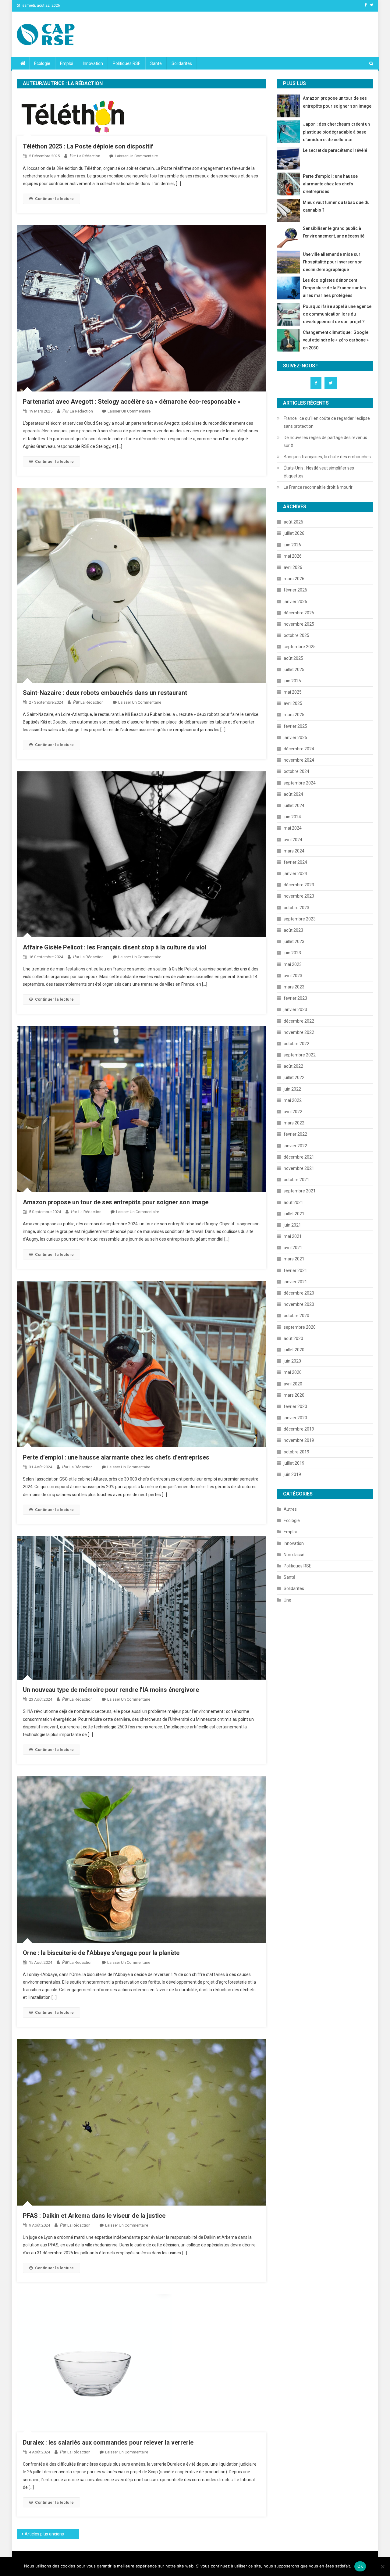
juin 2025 (292, 681)
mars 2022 (294, 1123)
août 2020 (293, 1338)
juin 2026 (292, 545)
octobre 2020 (296, 1316)
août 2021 (293, 1202)
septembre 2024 (300, 783)
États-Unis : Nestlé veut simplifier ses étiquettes (319, 472)
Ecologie (42, 63)
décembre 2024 (299, 749)
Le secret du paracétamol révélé (335, 150)
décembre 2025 (299, 613)
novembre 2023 (299, 896)
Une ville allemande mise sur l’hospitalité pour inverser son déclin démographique (333, 262)
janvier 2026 (295, 602)
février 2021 (295, 1270)
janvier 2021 (295, 1282)
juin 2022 (292, 1089)
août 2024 (293, 794)
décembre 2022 (299, 1021)
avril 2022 (293, 1112)
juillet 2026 (294, 533)
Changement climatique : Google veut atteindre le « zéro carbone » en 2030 (336, 340)
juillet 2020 (294, 1350)
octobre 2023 (296, 908)
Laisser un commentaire (136, 156)
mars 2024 (294, 851)
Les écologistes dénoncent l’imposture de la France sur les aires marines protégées (334, 288)
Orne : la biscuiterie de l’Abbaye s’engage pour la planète (101, 1953)
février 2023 (295, 998)
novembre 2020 (299, 1304)
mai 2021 (293, 1236)
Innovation (93, 63)
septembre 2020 (300, 1327)
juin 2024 (292, 817)
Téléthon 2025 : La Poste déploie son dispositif (88, 146)
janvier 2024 (295, 874)
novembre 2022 (299, 1032)
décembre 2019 (299, 1429)
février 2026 (295, 590)
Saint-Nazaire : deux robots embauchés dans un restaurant (105, 693)
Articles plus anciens (44, 2534)
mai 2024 (293, 828)
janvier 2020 (295, 1418)
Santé (156, 63)
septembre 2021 (300, 1191)
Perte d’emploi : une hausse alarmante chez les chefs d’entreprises (116, 1457)
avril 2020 (293, 1384)
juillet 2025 (294, 670)
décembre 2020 (299, 1293)
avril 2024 (293, 840)
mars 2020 (294, 1395)
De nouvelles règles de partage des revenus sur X (325, 441)
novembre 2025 (299, 624)
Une (287, 1600)
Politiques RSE (127, 63)
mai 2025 (293, 692)
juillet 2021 (294, 1214)
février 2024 (295, 862)
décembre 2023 (299, 885)
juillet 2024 (294, 806)
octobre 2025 (296, 635)
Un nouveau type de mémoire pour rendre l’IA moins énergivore (111, 1690)
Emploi (67, 63)
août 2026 (293, 522)
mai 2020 (293, 1372)
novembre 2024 (299, 760)
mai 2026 (293, 556)
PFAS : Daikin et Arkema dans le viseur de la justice (94, 2216)
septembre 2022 (300, 1055)
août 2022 (293, 1066)
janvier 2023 (295, 1009)
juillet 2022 (294, 1077)
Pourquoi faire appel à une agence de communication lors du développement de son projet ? (337, 314)
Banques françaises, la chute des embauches (327, 457)
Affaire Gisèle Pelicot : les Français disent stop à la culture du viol (115, 947)
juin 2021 (292, 1225)
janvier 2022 (295, 1146)
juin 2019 (292, 1474)
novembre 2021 (299, 1168)
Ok (360, 2566)
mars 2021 (294, 1259)
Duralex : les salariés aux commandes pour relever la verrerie (108, 2442)
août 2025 (293, 658)
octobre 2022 (296, 1044)
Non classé (294, 1555)
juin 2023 (292, 953)
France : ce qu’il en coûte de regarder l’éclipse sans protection (327, 422)
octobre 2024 (296, 771)
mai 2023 (293, 964)
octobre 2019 (296, 1452)
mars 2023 (294, 987)
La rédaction (89, 156)
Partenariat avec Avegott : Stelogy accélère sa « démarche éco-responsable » (132, 402)
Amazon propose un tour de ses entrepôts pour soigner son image (116, 1202)
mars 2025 (294, 715)
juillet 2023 (294, 941)
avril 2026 (293, 567)
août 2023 (293, 930)
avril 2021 (293, 1248)
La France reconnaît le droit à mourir (318, 487)
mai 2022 (293, 1100)
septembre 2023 (300, 919)
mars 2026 (294, 579)
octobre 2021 (296, 1180)
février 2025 (295, 726)
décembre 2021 (299, 1157)
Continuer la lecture (54, 199)
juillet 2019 (294, 1463)
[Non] (382, 2567)
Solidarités (182, 63)
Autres (290, 1509)
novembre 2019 (299, 1440)
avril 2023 (293, 976)
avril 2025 (293, 703)
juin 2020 (292, 1361)
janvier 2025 (295, 738)
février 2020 (295, 1406)
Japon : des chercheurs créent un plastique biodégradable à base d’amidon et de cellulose (336, 132)
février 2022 (295, 1134)
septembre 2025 (300, 647)
